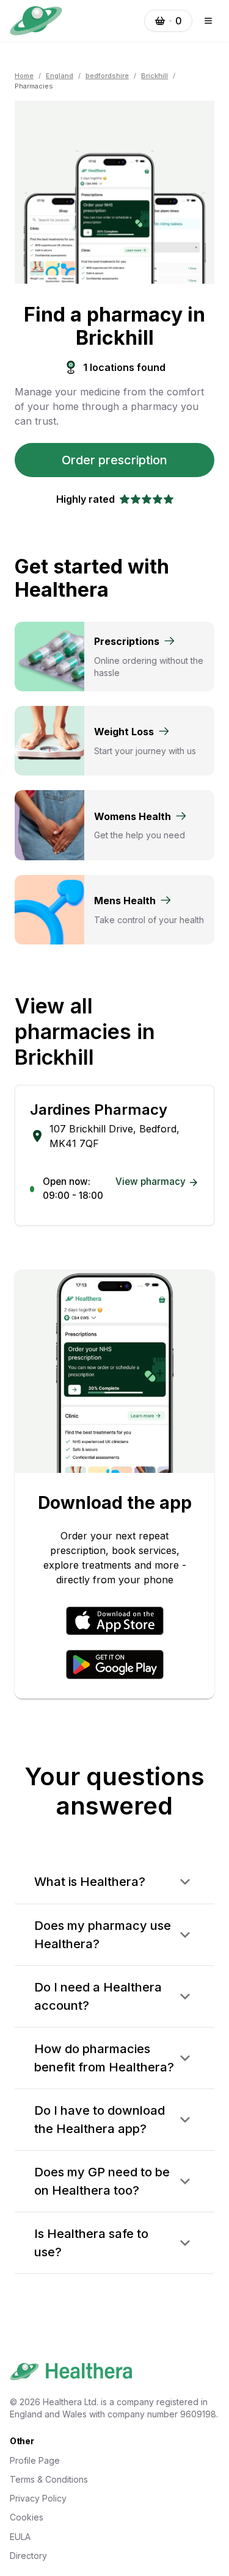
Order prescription (114, 460)
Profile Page (35, 2460)
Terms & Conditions (49, 2479)
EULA (20, 2537)
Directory (28, 2556)
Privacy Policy (38, 2498)
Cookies (27, 2517)
